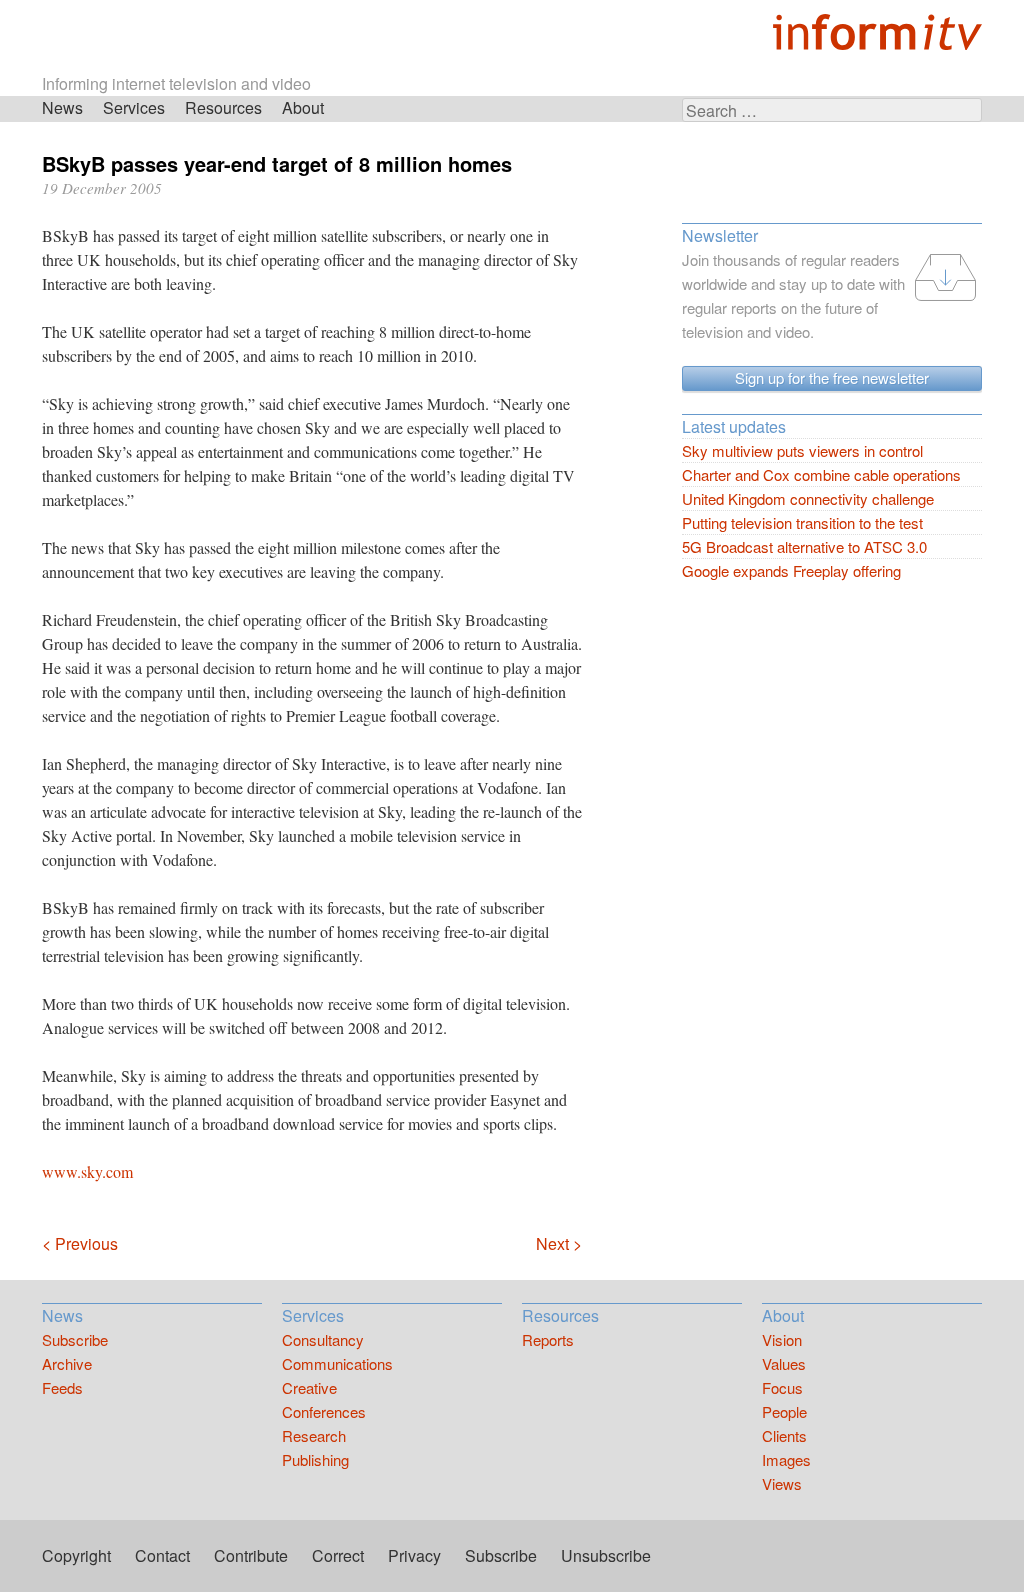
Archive (67, 1363)
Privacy (414, 1555)
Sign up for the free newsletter (832, 377)
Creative (309, 1387)
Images (786, 1459)
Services (134, 107)
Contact (162, 1555)
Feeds (62, 1387)
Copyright (76, 1555)
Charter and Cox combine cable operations (821, 474)
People (784, 1411)
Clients (784, 1435)
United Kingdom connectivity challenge (808, 498)
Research (314, 1435)
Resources (223, 107)
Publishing (315, 1459)
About (303, 107)
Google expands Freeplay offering (791, 570)
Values (784, 1363)
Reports (548, 1339)
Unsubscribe (606, 1555)
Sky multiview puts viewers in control (802, 450)
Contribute (251, 1555)
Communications (337, 1363)
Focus (782, 1387)
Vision (782, 1339)
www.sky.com (87, 1171)
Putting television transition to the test (802, 522)
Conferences (324, 1411)
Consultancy (323, 1339)
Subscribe (75, 1339)
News (62, 107)
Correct (338, 1555)
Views (782, 1483)
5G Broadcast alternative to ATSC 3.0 (804, 546)
